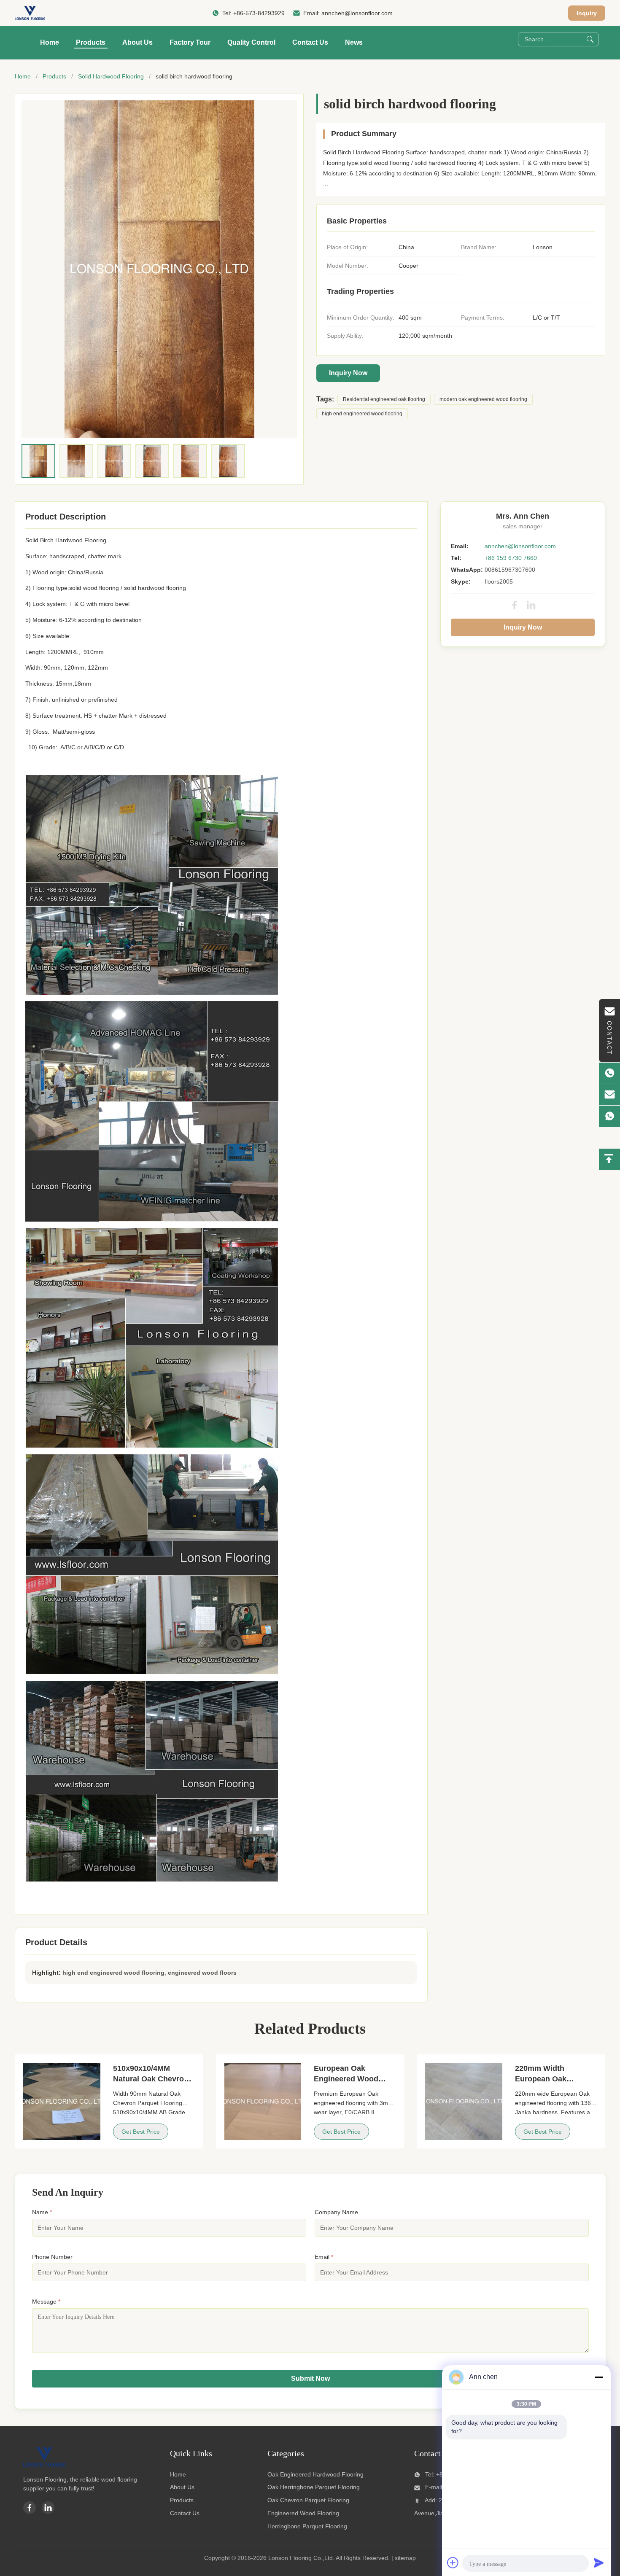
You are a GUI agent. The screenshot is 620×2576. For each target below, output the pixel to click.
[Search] (590, 39)
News (354, 42)
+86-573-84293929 (259, 13)
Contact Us (310, 42)
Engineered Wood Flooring (303, 2513)
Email (324, 2257)
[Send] (599, 2563)
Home (50, 42)
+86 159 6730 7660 (511, 558)
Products (91, 42)
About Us (137, 42)
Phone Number (52, 2257)
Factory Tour (190, 42)
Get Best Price (141, 2132)
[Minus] (599, 2377)
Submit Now (310, 2378)
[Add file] (453, 2563)
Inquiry (587, 13)
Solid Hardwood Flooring (111, 76)
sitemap (405, 2558)
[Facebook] (515, 605)
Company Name (336, 2212)
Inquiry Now (348, 373)
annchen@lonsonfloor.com (357, 13)
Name (42, 2212)
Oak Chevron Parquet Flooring (308, 2500)
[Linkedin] (48, 2508)
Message (46, 2301)
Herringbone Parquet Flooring (307, 2526)
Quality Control (251, 42)
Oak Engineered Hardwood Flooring (315, 2474)
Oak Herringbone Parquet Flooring (314, 2487)
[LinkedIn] (531, 605)
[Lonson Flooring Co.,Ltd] (30, 13)
